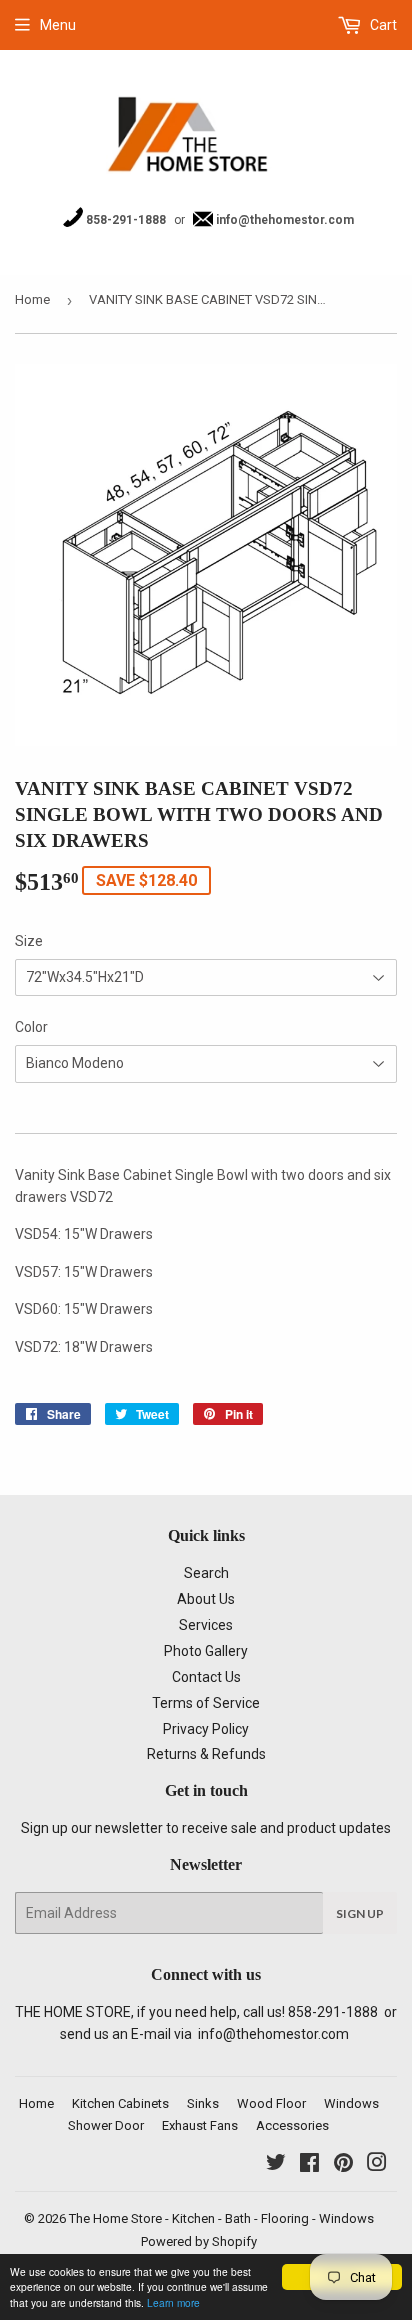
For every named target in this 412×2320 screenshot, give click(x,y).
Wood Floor (271, 2103)
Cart (382, 25)
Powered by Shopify (199, 2241)
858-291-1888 (124, 220)
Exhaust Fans (200, 2125)
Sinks (203, 2103)
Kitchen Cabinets (120, 2103)
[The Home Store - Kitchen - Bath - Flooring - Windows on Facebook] (309, 2165)
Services (206, 1625)
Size (29, 941)
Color (31, 1027)
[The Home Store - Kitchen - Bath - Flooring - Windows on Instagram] (377, 2165)
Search (206, 1573)
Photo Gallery (206, 1651)
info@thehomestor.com (283, 220)
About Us (206, 1599)
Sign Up (360, 1913)
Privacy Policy (206, 1729)
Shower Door (106, 2125)
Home (32, 299)
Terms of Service (206, 1703)
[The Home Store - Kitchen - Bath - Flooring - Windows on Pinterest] (343, 2165)
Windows (351, 2103)
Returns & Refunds (206, 1754)
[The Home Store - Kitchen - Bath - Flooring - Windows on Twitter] (276, 2165)
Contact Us (206, 1677)
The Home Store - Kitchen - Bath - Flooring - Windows (221, 2218)
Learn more (173, 2302)
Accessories (292, 2125)
